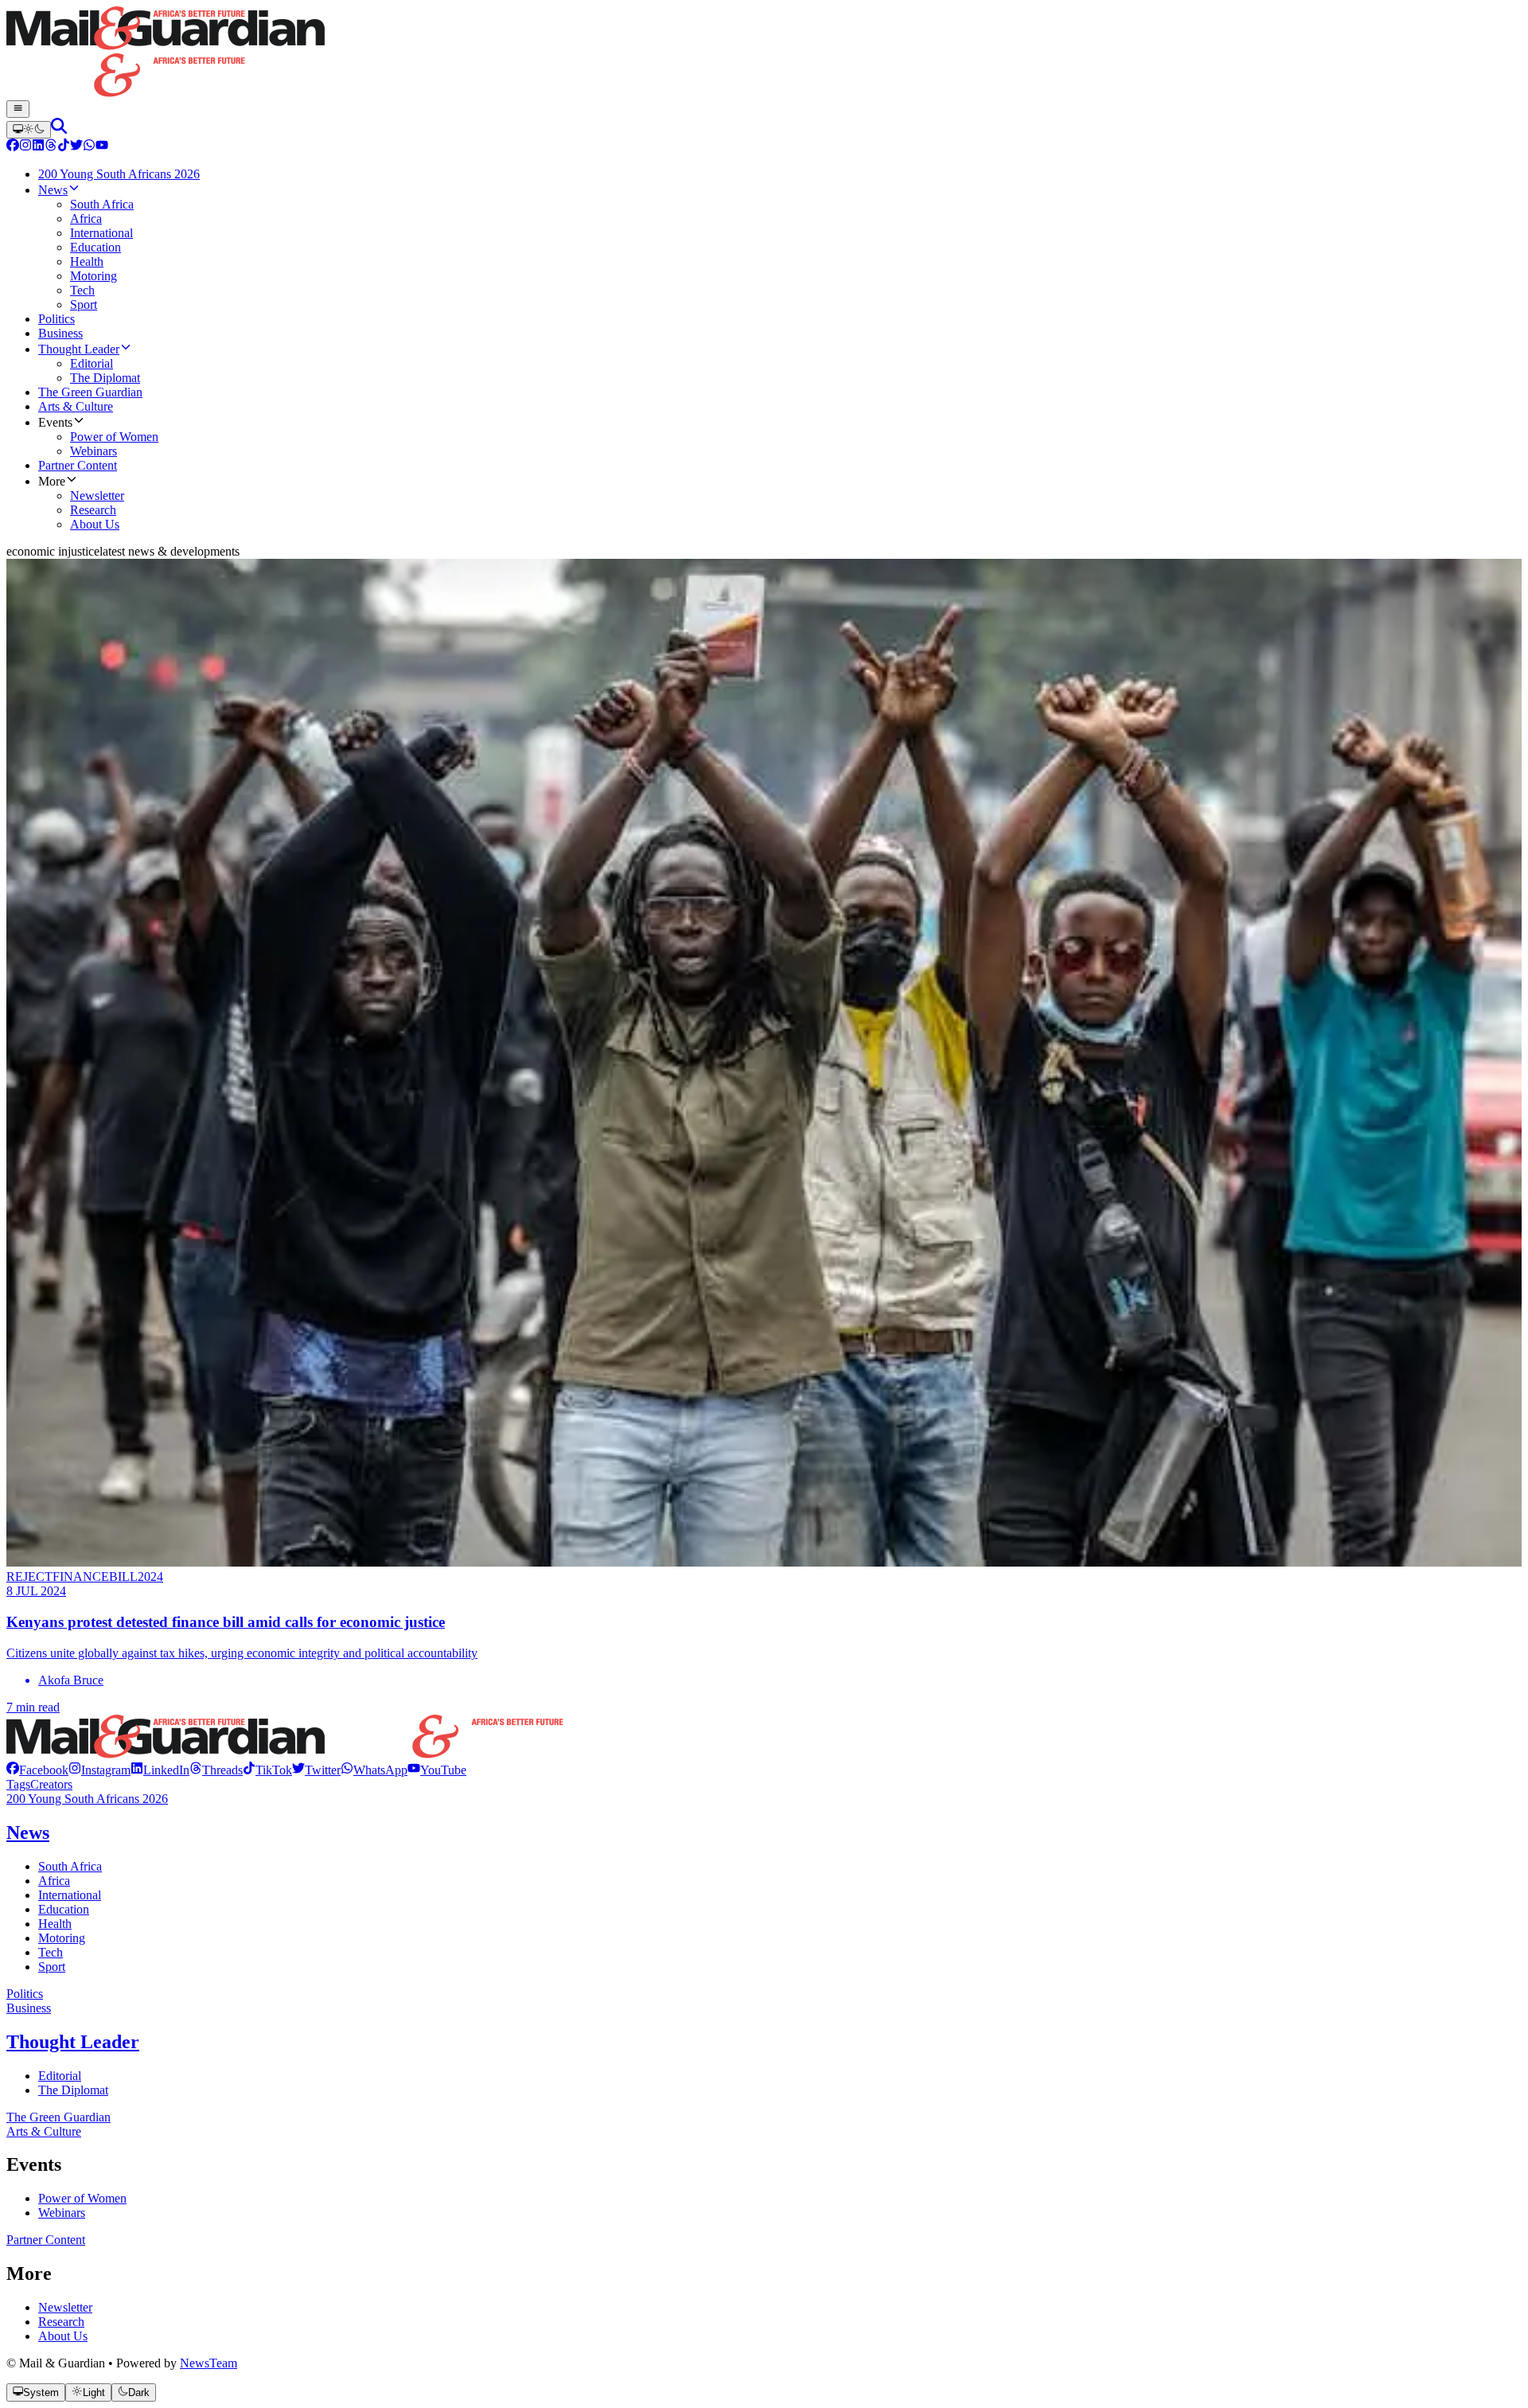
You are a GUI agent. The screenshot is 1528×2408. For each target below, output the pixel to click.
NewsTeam (209, 2363)
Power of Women (82, 2198)
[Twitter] (76, 147)
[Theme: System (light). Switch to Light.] (29, 130)
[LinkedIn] (38, 147)
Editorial (60, 2076)
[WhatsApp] (89, 147)
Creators (51, 1784)
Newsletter (65, 2307)
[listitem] (37, 1770)
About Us (63, 2336)
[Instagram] (25, 147)
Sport (52, 1967)
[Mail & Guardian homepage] (764, 53)
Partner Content (46, 2240)
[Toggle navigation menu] (18, 109)
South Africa (70, 1866)
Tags (18, 1784)
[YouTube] (102, 147)
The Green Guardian (58, 2117)
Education (64, 1909)
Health (55, 1924)
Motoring (62, 1938)
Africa (54, 1881)
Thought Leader (73, 2042)
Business (29, 2008)
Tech (51, 1952)
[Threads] (51, 147)
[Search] (59, 129)
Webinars (62, 2213)
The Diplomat (73, 2090)
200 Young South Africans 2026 (87, 1799)
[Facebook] (13, 147)
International (70, 1895)
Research (61, 2322)
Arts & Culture (44, 2131)
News (28, 1832)
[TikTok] (64, 147)
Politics (25, 1994)
